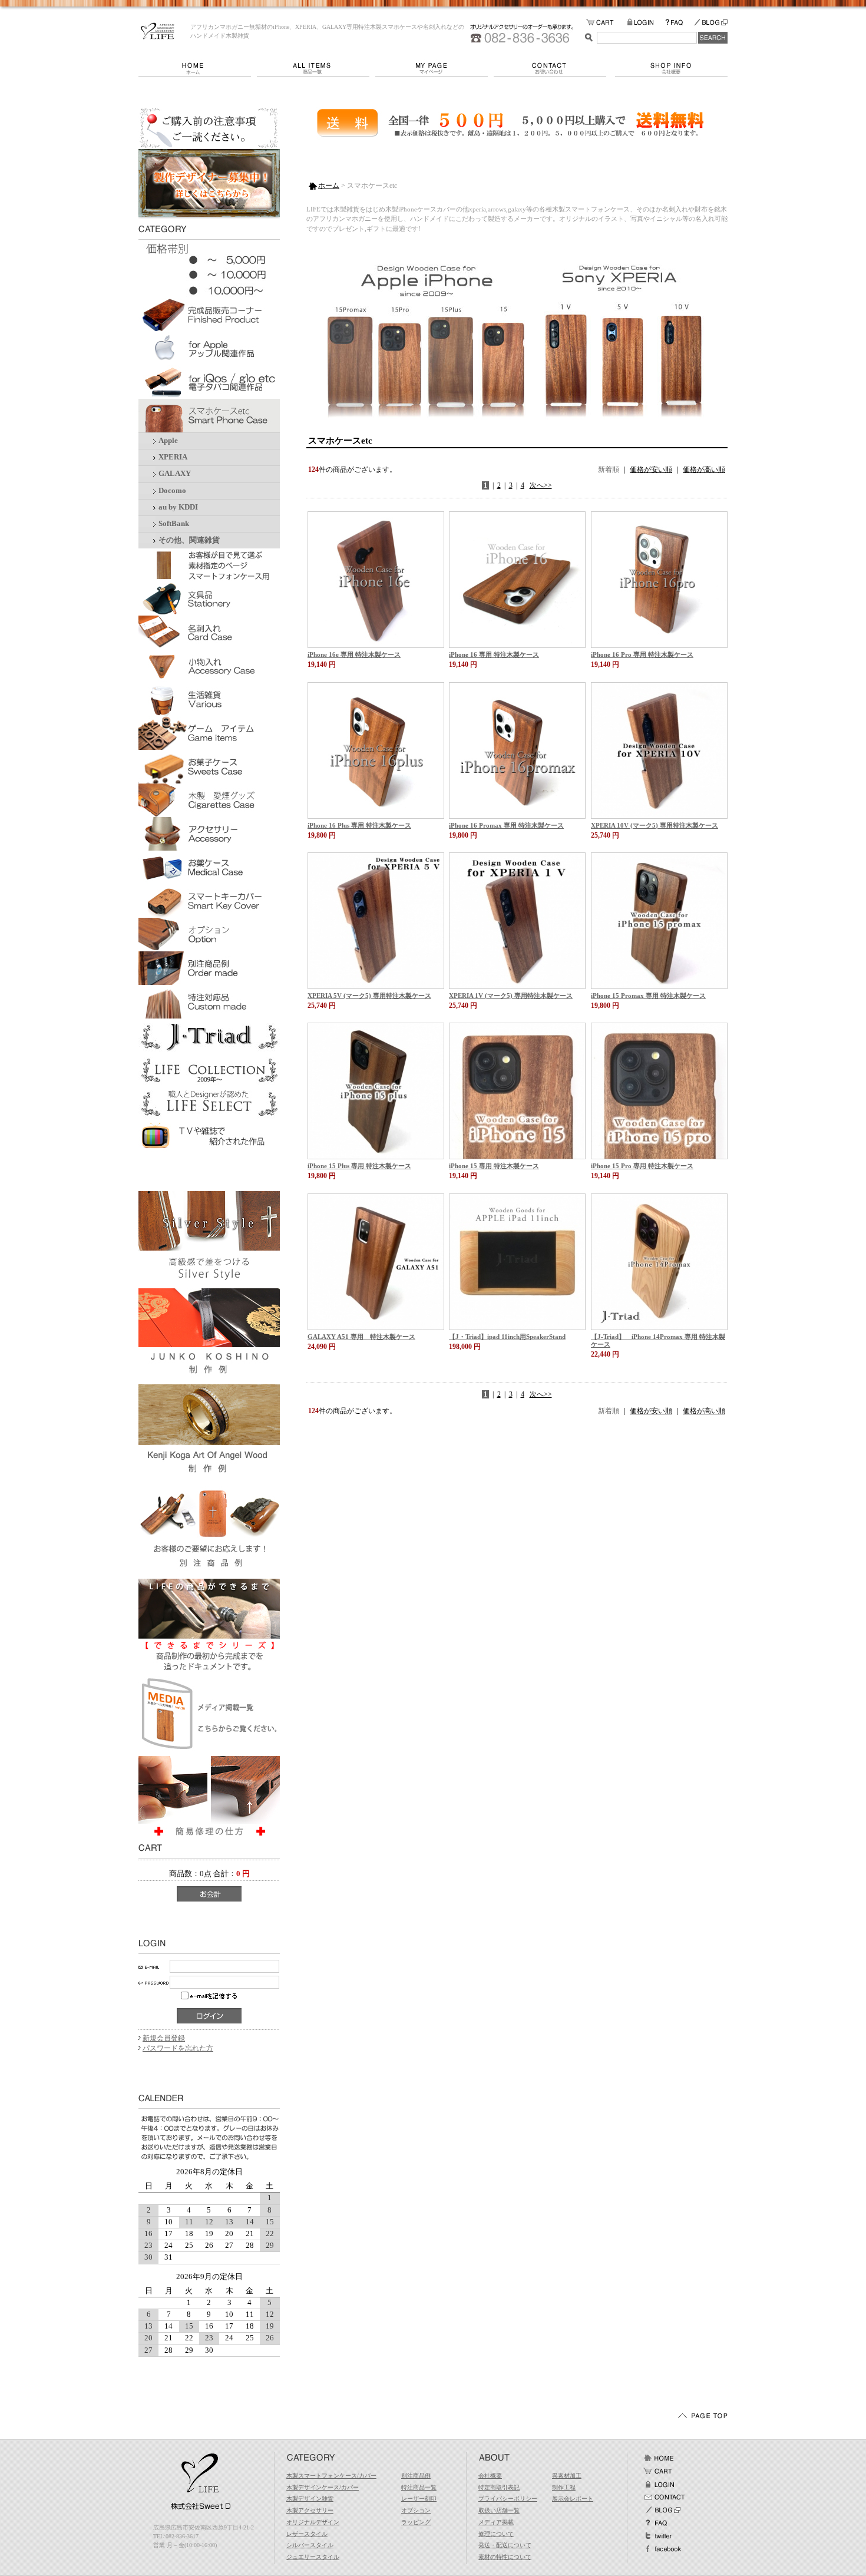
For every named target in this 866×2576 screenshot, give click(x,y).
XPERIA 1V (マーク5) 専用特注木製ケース (511, 996)
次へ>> (541, 485)
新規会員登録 (164, 2038)
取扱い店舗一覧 (499, 2510)
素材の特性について (505, 2557)
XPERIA (173, 457)
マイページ (434, 68)
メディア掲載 (496, 2522)
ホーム (198, 68)
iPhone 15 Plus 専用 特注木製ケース (359, 1166)
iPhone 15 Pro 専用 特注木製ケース (642, 1166)
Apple (168, 441)
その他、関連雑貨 (189, 540)
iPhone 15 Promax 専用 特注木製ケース (648, 996)
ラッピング (416, 2522)
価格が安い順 (651, 469)
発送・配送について (505, 2545)
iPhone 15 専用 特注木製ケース (494, 1166)
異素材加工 (567, 2476)
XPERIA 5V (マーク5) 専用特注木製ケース (369, 996)
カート (659, 2471)
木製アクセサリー (310, 2510)
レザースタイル (307, 2534)
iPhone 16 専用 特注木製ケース (494, 654)
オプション (416, 2510)
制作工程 (564, 2487)
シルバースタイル (310, 2545)
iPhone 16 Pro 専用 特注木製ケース (642, 654)
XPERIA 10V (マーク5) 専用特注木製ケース (655, 825)
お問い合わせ (554, 68)
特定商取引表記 (499, 2487)
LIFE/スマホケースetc (158, 31)
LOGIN (646, 23)
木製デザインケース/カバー (323, 2487)
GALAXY (175, 474)
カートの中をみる (606, 23)
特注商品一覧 (419, 2487)
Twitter (659, 2536)
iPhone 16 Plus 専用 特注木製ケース (359, 825)
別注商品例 (416, 2476)
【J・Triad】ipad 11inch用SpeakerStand (507, 1337)
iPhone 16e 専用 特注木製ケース (354, 654)
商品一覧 (316, 68)
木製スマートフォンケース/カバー (331, 2476)
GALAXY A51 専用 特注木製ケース (361, 1337)
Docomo (172, 491)
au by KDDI (178, 507)
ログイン (659, 2484)
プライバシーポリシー (508, 2499)
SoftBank (174, 524)
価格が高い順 (704, 469)
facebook (662, 2549)
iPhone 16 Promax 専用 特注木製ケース (506, 825)
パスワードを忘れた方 (178, 2048)
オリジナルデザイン (313, 2522)
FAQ (679, 23)
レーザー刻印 (419, 2499)
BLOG (710, 23)
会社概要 (671, 68)
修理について (496, 2534)
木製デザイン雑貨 (310, 2499)
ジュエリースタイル (313, 2557)
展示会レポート (573, 2499)
